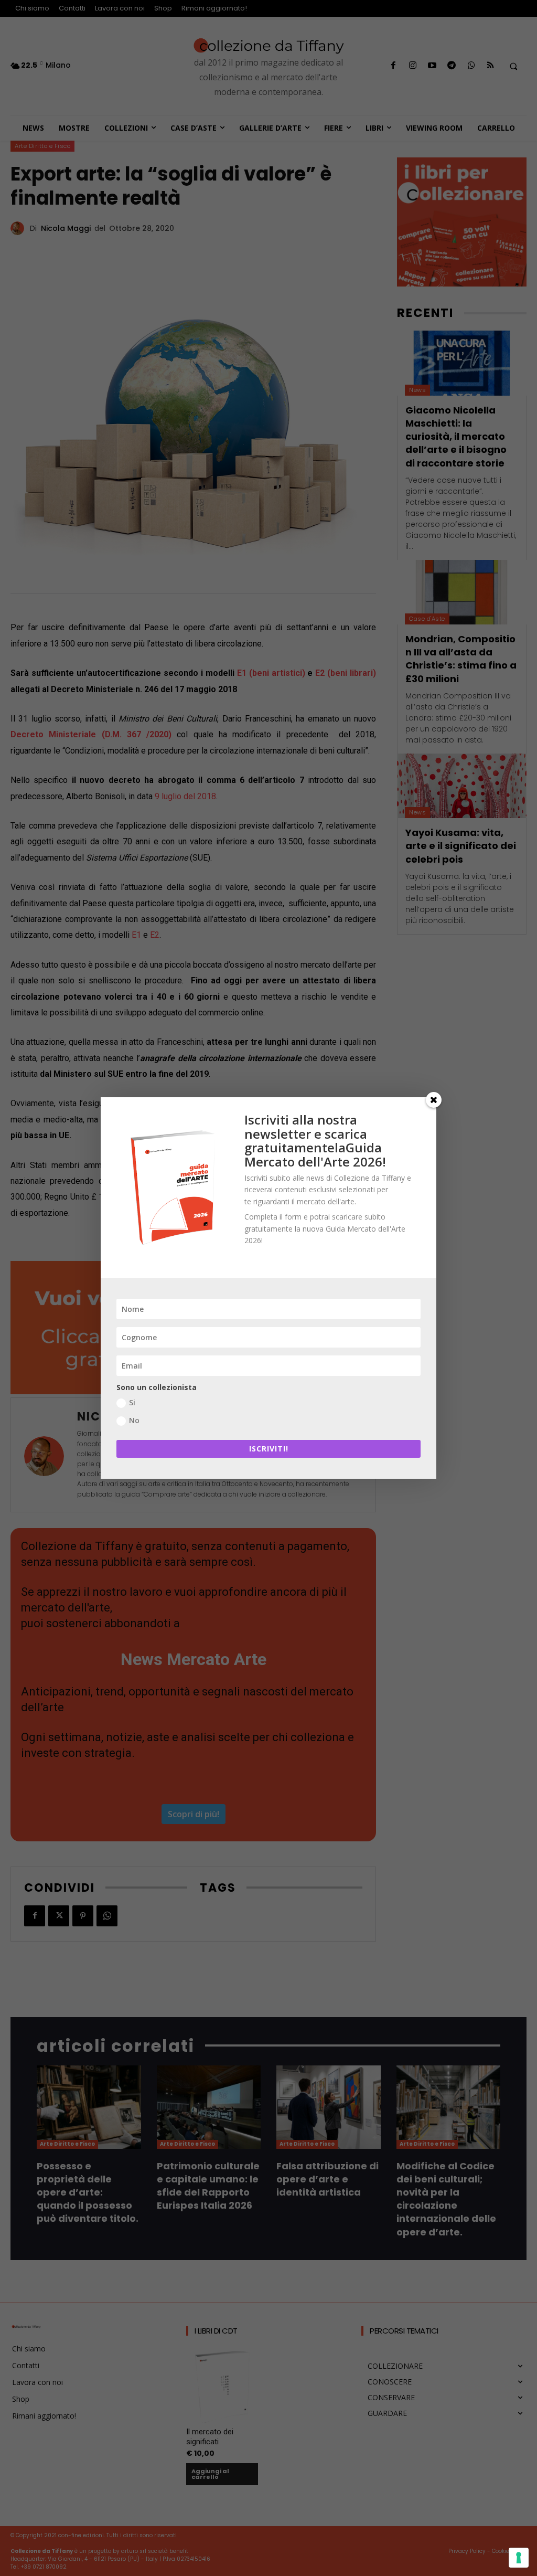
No (134, 1420)
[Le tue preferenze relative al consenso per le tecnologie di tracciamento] (519, 2558)
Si (132, 1402)
